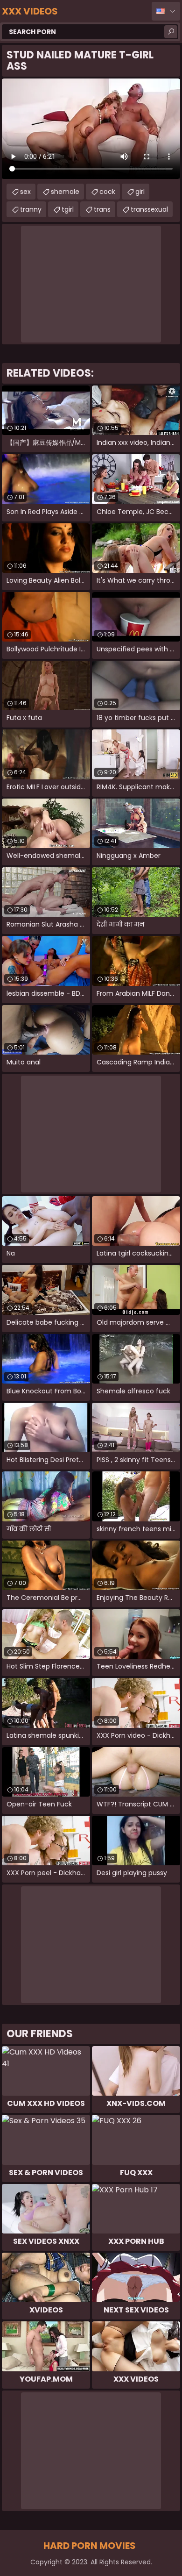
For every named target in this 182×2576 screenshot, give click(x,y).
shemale (65, 192)
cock (107, 192)
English (166, 11)
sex (25, 192)
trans (102, 209)
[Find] (171, 32)
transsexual (149, 209)
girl (140, 192)
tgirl (68, 209)
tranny (31, 209)
